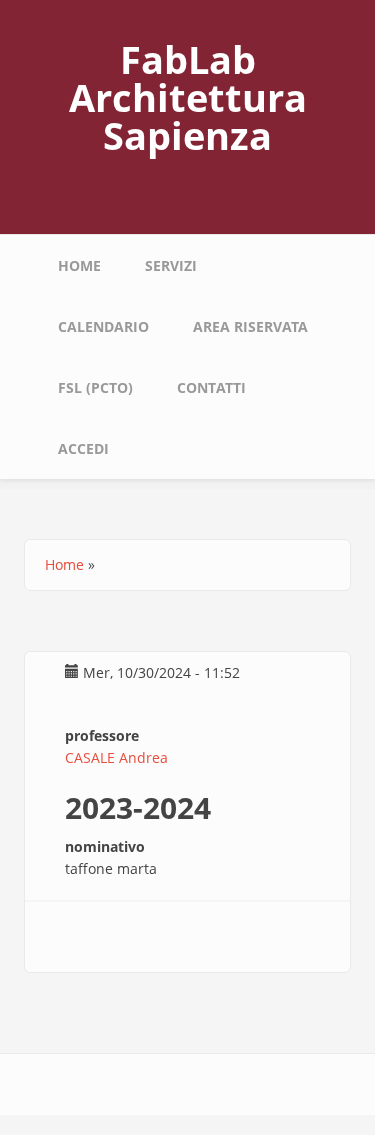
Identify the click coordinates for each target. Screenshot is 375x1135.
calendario (103, 326)
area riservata (250, 326)
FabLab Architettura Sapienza (188, 97)
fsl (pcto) (95, 387)
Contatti (211, 387)
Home (79, 265)
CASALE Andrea (116, 757)
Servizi (171, 265)
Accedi (83, 448)
